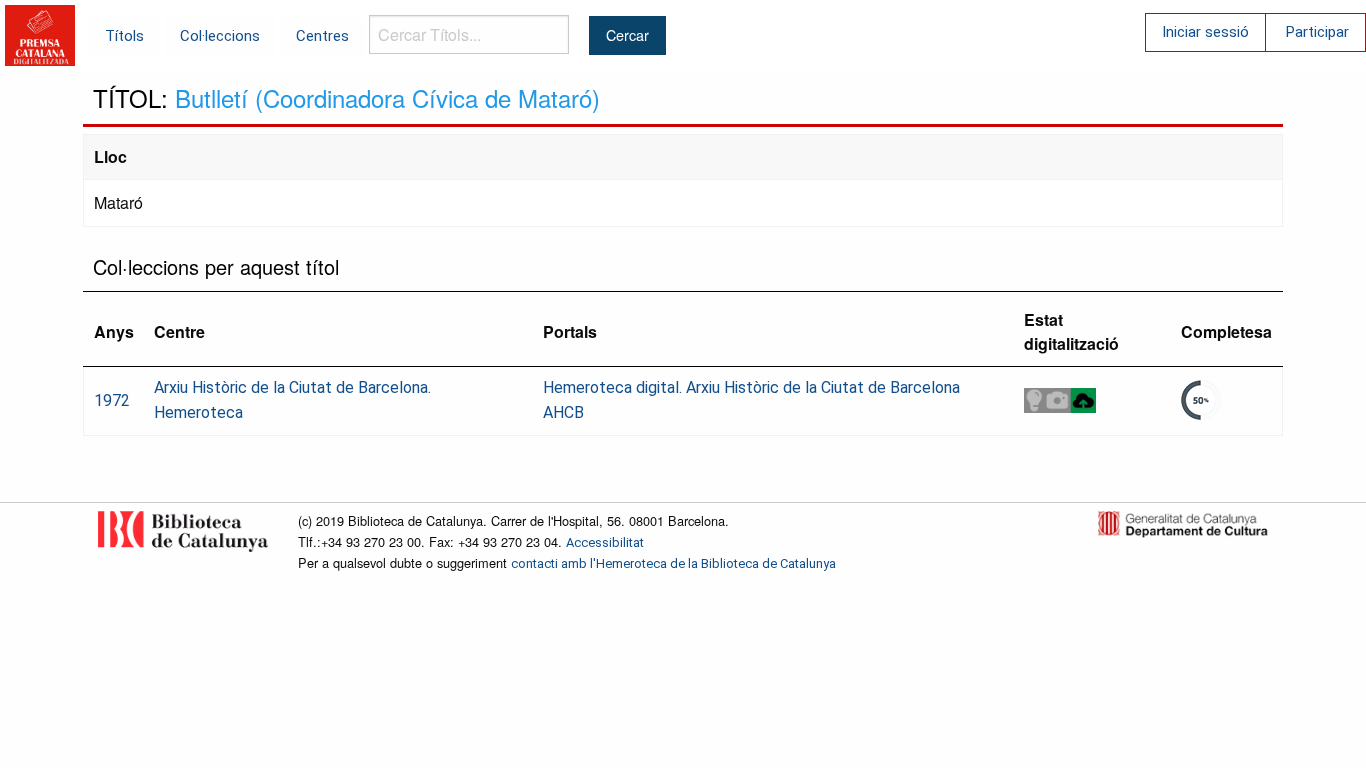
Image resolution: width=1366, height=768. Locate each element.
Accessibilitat (605, 542)
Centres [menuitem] (322, 36)
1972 (112, 400)
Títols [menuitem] (124, 36)
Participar (1317, 32)
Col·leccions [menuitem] (220, 36)
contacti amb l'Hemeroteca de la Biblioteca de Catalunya (673, 563)
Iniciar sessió (1205, 32)
